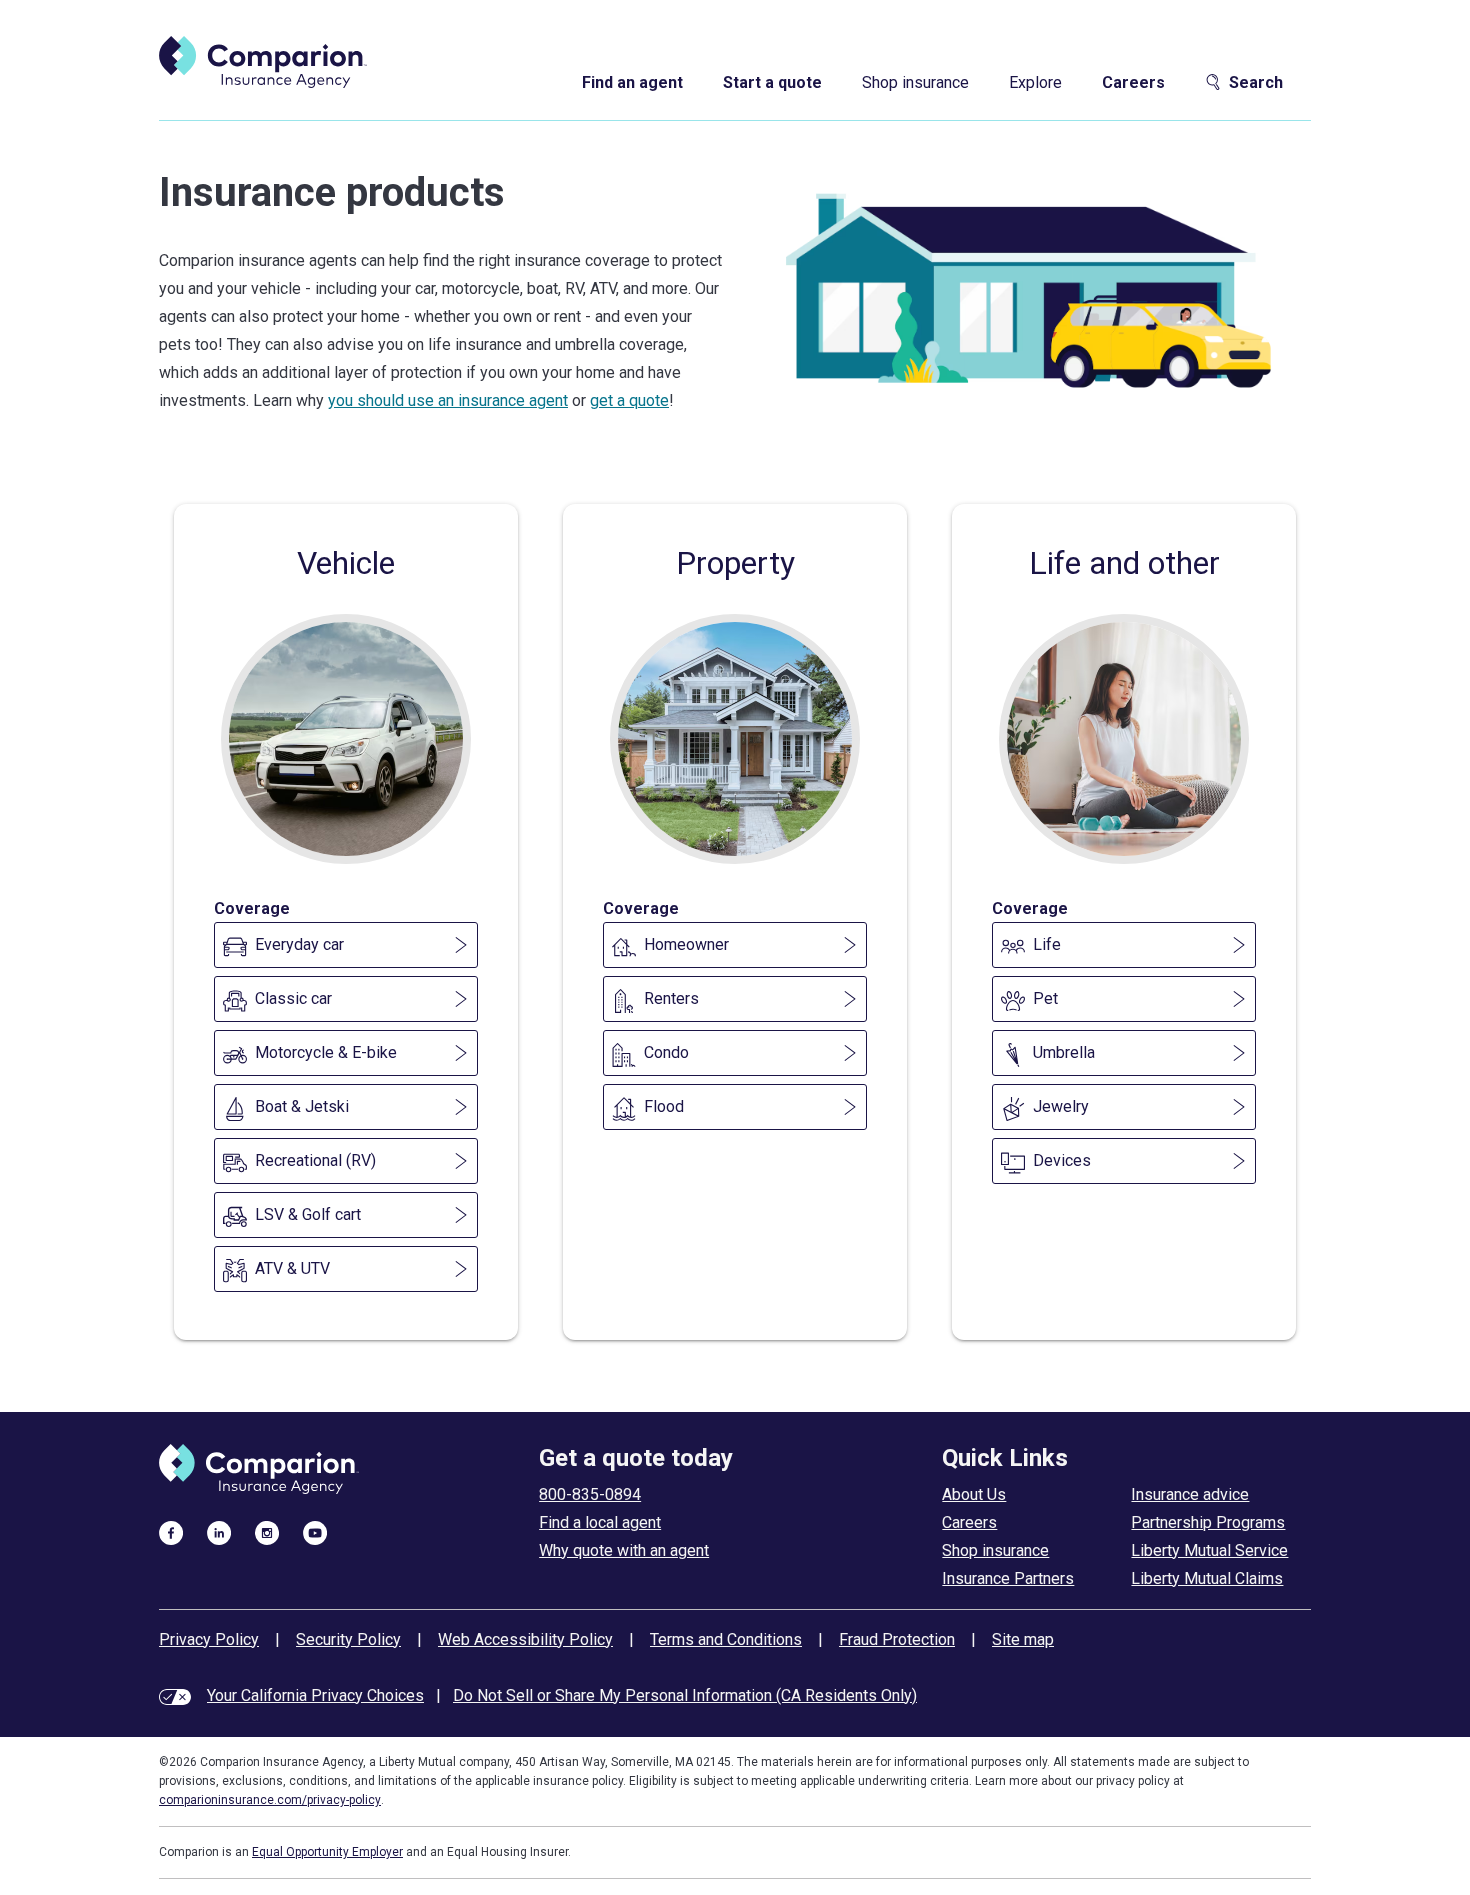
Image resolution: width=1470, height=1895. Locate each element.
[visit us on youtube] (315, 1532)
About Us (974, 1494)
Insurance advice (1190, 1494)
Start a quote (772, 82)
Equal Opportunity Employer (327, 1852)
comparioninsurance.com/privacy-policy (270, 1800)
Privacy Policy (209, 1639)
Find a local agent (600, 1522)
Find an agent (632, 82)
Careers (1133, 82)
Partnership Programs (1208, 1522)
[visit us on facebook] (171, 1532)
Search (1256, 82)
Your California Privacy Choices (315, 1695)
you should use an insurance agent (448, 400)
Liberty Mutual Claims (1207, 1578)
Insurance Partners (1008, 1578)
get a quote (629, 400)
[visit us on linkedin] (219, 1532)
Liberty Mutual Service (1209, 1550)
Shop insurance (915, 82)
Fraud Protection (897, 1639)
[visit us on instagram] (267, 1532)
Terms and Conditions (726, 1639)
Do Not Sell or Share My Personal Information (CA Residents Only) (685, 1695)
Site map (1023, 1639)
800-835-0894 (590, 1494)
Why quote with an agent (624, 1550)
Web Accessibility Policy (525, 1639)
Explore (1035, 82)
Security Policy (348, 1639)
